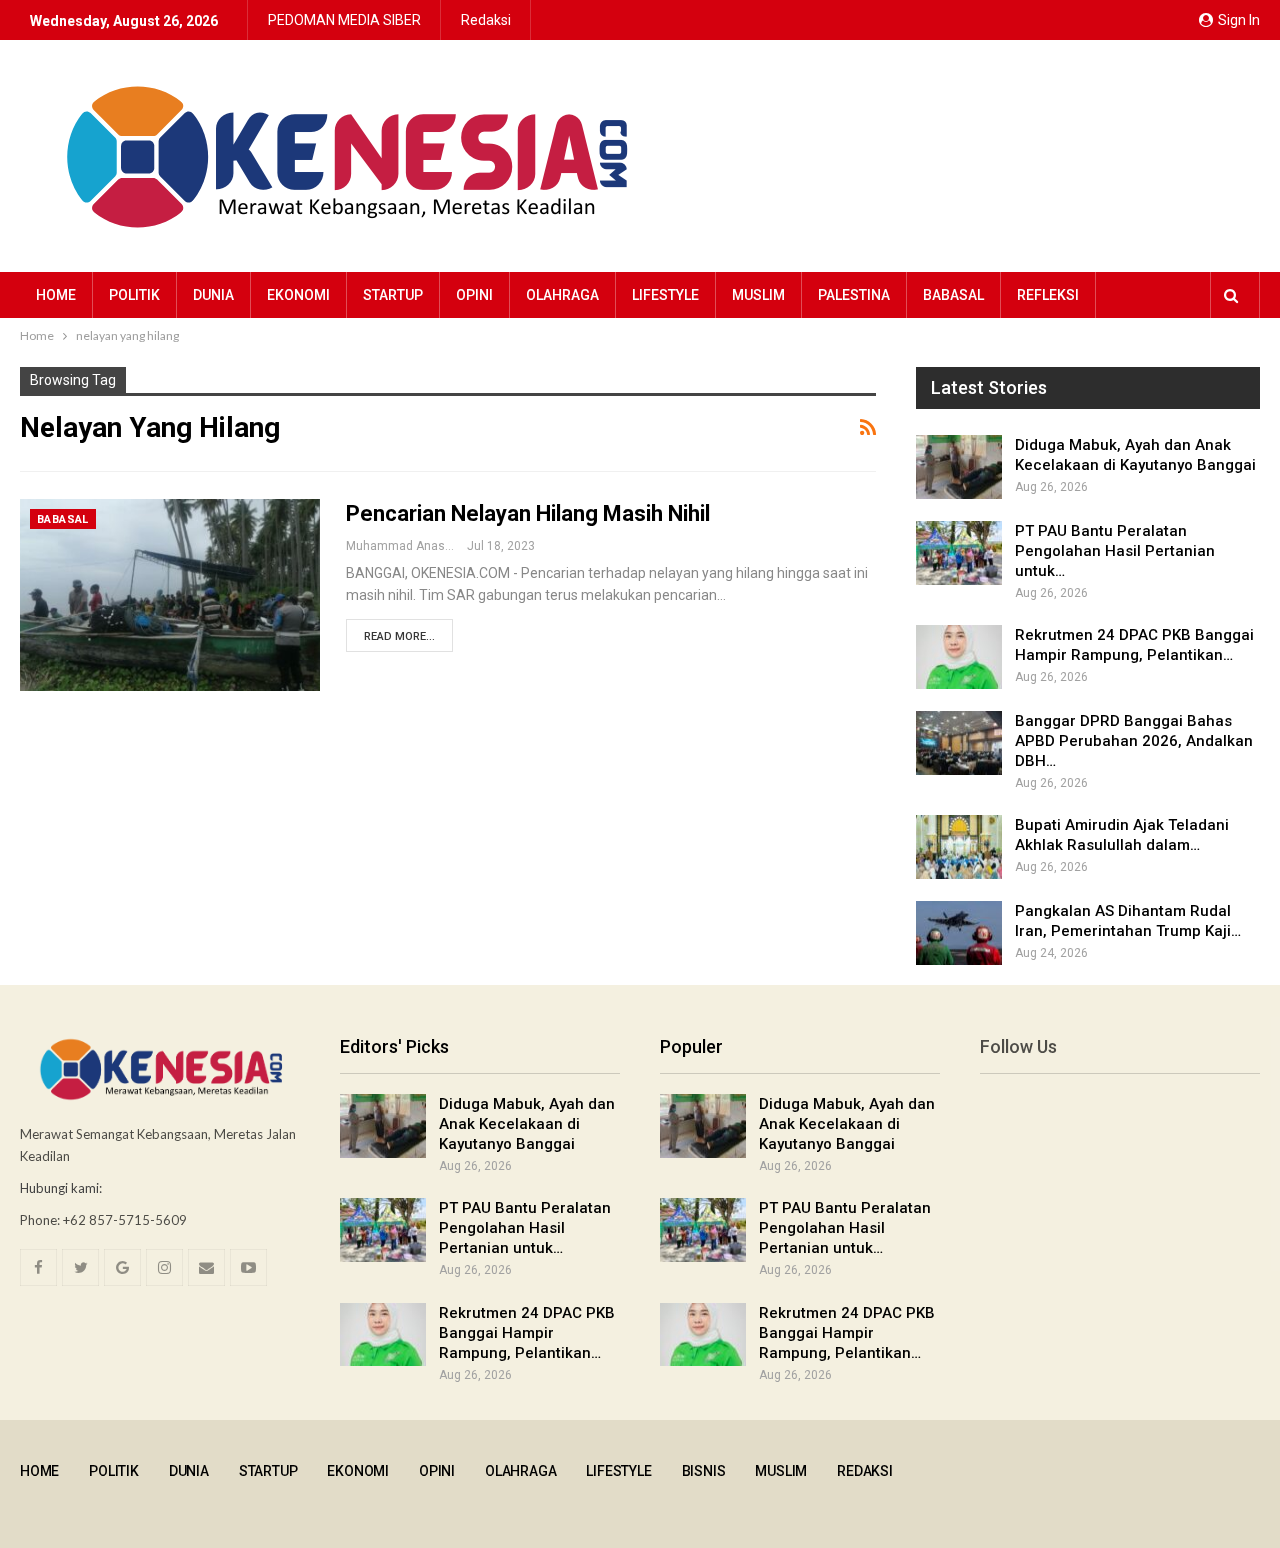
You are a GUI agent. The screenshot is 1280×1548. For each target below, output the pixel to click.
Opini (474, 295)
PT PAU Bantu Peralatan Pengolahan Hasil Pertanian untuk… (1115, 551)
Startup (393, 295)
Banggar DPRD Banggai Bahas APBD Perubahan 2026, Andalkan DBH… (1134, 741)
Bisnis (704, 1471)
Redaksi (486, 20)
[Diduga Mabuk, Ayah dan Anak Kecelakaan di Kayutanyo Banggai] (959, 467)
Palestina (854, 295)
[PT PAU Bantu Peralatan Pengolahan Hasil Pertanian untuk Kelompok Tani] (959, 553)
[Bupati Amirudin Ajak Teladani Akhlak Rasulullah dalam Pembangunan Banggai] (959, 847)
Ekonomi (298, 295)
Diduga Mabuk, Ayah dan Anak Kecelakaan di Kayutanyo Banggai (527, 1124)
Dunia (213, 295)
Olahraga (562, 295)
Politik (134, 295)
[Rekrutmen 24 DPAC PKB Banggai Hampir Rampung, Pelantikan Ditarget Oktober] (959, 657)
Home (56, 295)
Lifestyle (665, 295)
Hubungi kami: (61, 1188)
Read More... (399, 636)
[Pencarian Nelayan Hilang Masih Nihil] (170, 595)
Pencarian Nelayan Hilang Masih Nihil (528, 513)
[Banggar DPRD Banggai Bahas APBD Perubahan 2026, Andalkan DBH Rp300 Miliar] (959, 743)
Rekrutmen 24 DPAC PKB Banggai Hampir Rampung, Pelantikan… (527, 1333)
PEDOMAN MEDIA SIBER (344, 20)
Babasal (953, 295)
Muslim (758, 295)
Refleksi (1048, 295)
